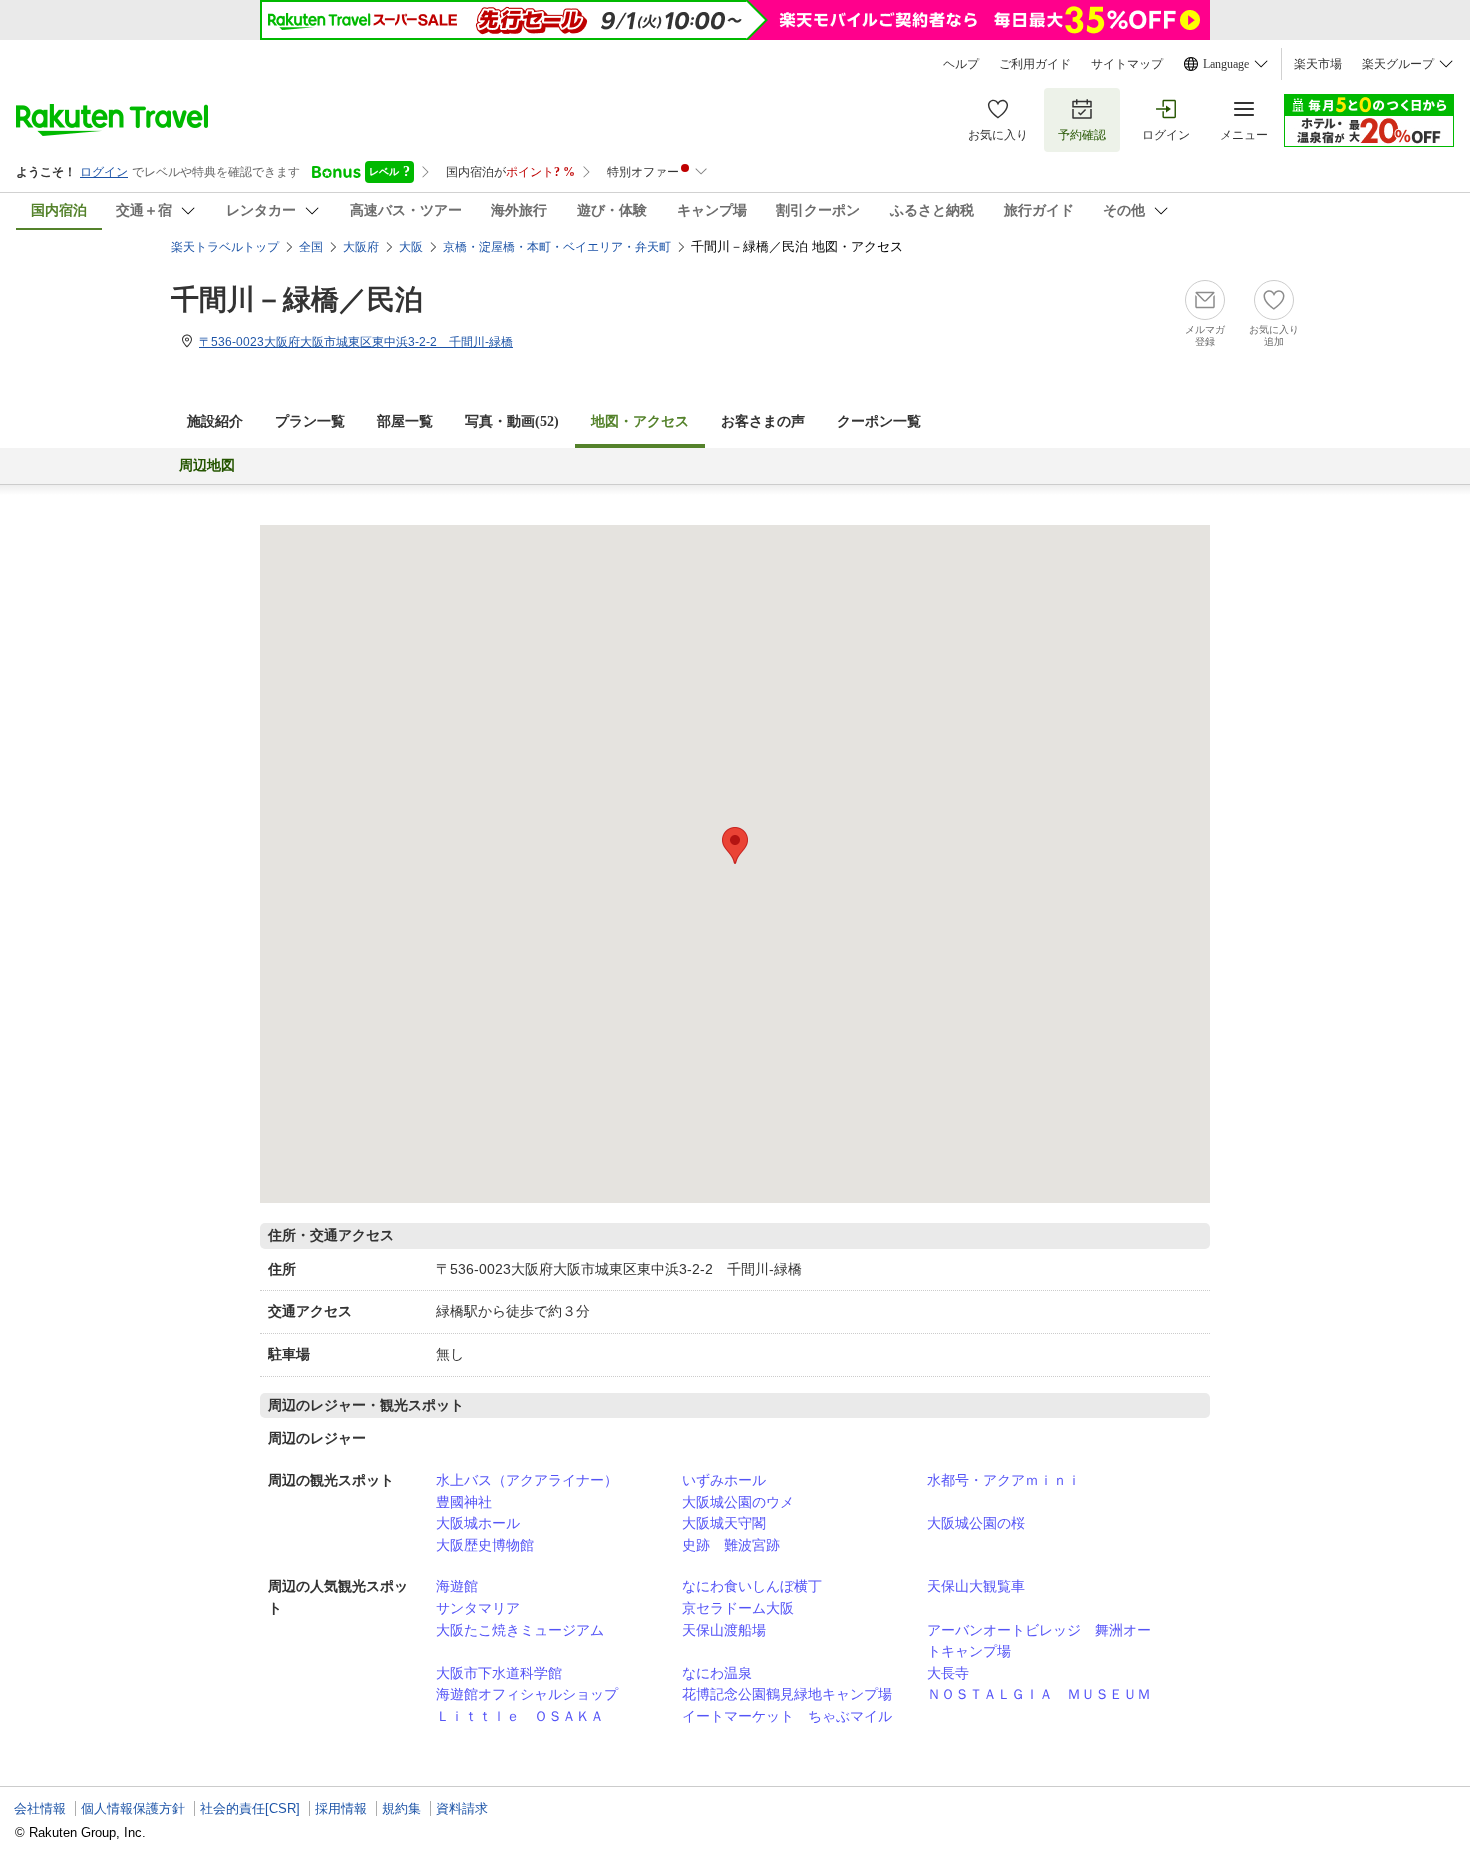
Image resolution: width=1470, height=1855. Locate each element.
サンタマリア (478, 1608)
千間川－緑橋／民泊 (297, 299)
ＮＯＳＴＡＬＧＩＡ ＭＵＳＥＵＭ (1039, 1694)
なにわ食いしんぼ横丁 (752, 1586)
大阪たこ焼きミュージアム (520, 1630)
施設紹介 (215, 421)
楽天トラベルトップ (225, 247)
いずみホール (724, 1480)
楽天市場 (1318, 64)
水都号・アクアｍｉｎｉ (1004, 1480)
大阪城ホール (478, 1523)
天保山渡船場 (724, 1630)
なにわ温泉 (717, 1673)
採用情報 (341, 1808)
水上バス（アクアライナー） (527, 1480)
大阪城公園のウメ (738, 1502)
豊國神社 (464, 1502)
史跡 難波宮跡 (731, 1545)
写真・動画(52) (512, 421)
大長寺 (948, 1673)
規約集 (401, 1808)
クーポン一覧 (879, 421)
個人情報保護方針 (133, 1808)
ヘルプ (961, 64)
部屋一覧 (405, 421)
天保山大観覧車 (976, 1586)
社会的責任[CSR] (250, 1808)
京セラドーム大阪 (738, 1608)
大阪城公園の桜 (976, 1523)
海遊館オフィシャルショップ (527, 1694)
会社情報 (40, 1808)
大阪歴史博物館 (485, 1545)
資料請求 (462, 1808)
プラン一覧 (310, 421)
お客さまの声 (763, 421)
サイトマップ (1127, 64)
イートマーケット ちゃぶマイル (787, 1716)
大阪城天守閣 (724, 1523)
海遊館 (457, 1586)
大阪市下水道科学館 (499, 1673)
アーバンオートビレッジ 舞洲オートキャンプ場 (1039, 1641)
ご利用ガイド (1035, 64)
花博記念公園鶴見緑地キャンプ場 (787, 1694)
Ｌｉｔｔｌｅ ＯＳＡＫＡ (520, 1716)
